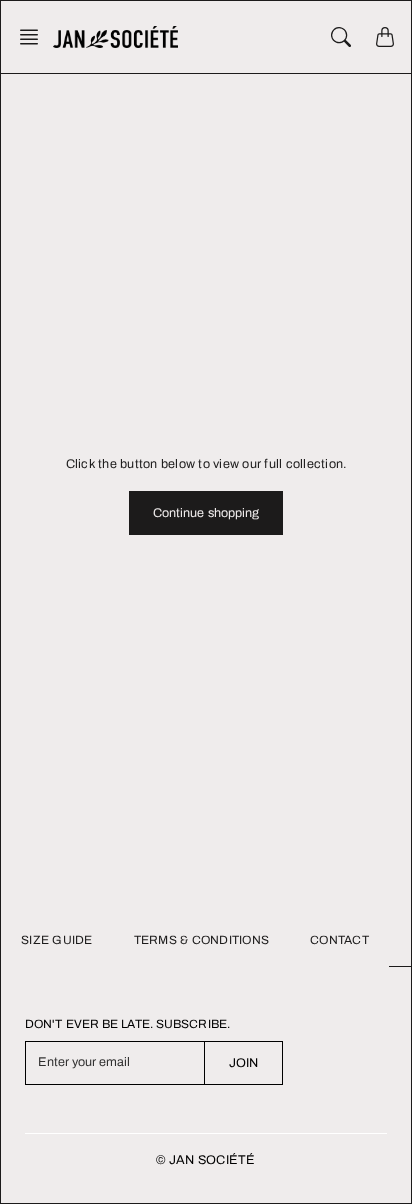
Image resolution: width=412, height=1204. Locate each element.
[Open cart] (385, 37)
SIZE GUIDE (57, 940)
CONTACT (339, 940)
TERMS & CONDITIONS (202, 940)
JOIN (243, 1063)
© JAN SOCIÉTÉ (205, 1160)
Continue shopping (206, 513)
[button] (35, 37)
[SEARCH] (341, 37)
